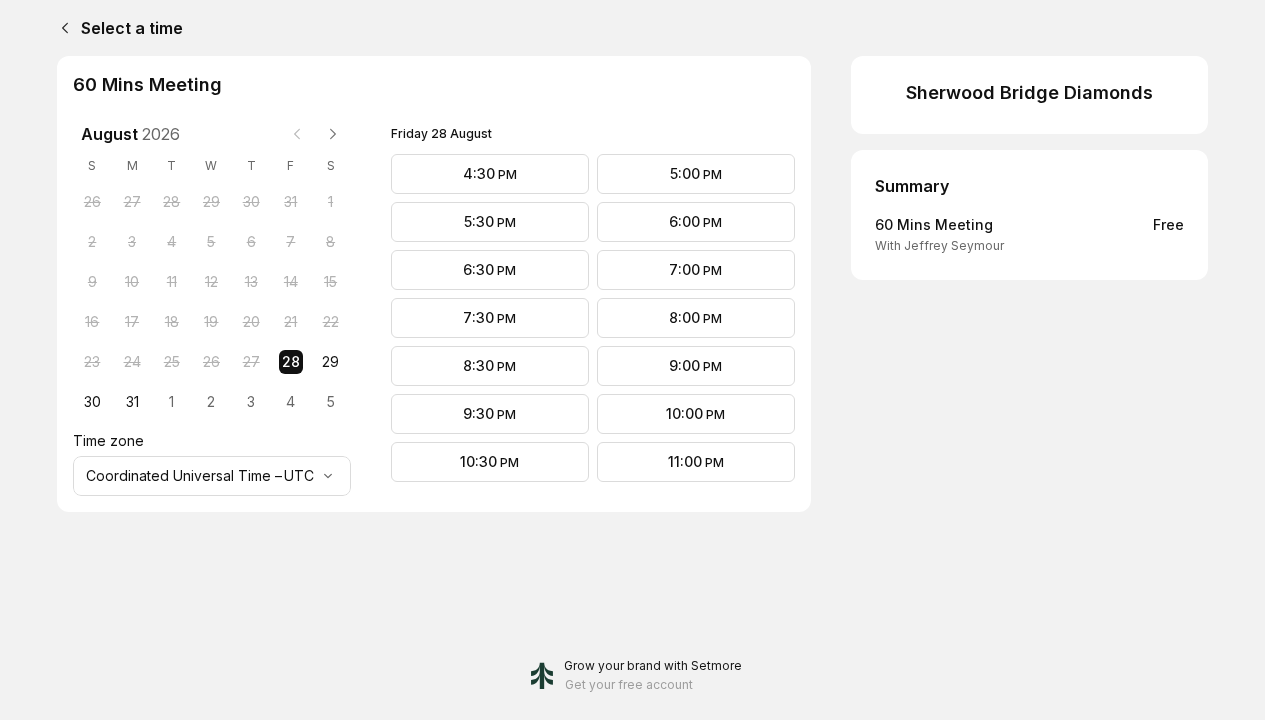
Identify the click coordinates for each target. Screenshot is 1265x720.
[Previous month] (297, 134)
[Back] (61, 28)
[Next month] (333, 134)
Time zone (108, 440)
